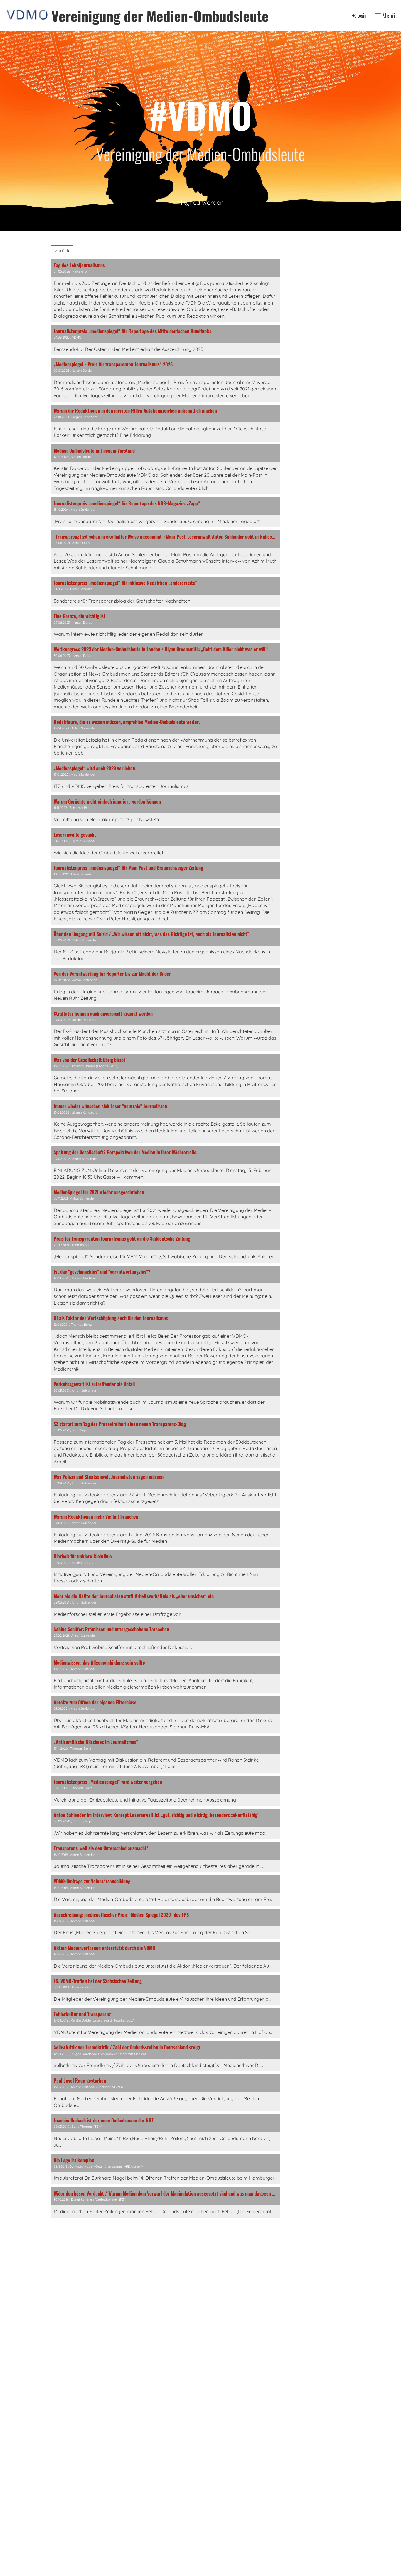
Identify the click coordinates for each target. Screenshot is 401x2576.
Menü (388, 16)
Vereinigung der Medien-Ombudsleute (160, 16)
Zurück (62, 251)
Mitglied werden (201, 202)
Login (362, 16)
